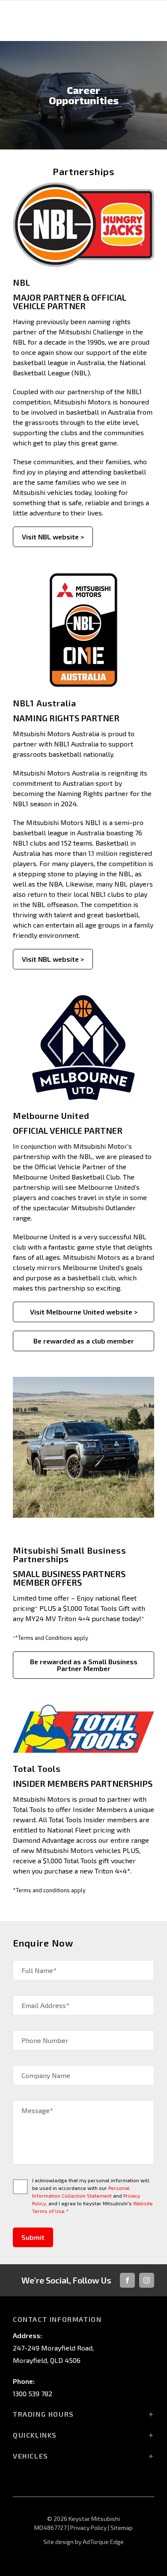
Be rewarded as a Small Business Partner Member (84, 1665)
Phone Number (45, 2040)
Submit (33, 2237)
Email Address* (45, 2005)
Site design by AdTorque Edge (83, 2542)
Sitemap (122, 2528)
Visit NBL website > (53, 537)
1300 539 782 (33, 2393)
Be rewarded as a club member (84, 1341)
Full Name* (39, 1970)
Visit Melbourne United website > (84, 1312)
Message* (37, 2110)
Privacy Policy (88, 2528)
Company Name (46, 2075)
